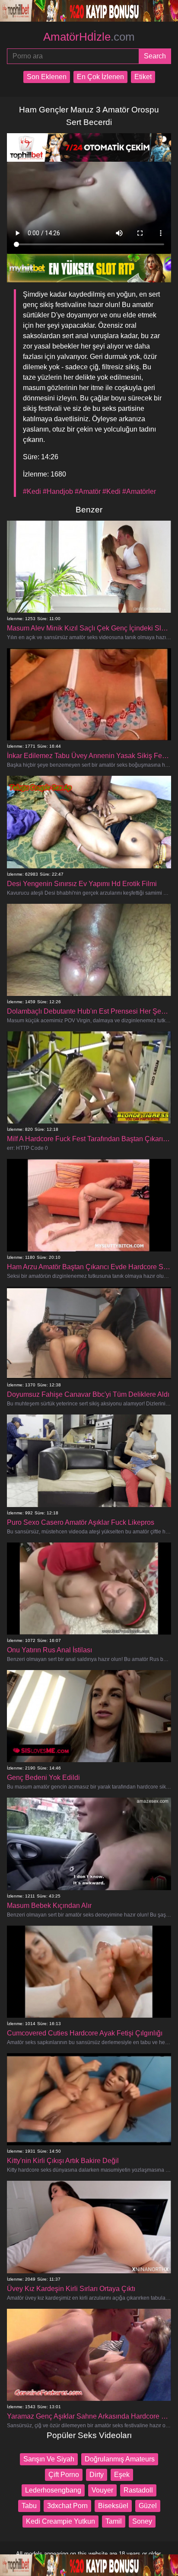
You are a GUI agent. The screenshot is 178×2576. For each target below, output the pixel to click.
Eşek (122, 2475)
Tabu (29, 2506)
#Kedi (32, 491)
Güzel (148, 2506)
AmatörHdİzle (89, 37)
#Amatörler (139, 491)
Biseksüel (113, 2506)
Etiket (143, 77)
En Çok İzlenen (100, 77)
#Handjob (58, 491)
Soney (142, 2521)
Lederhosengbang (53, 2490)
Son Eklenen (47, 77)
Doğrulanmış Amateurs (120, 2459)
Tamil (114, 2521)
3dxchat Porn (67, 2506)
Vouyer (102, 2490)
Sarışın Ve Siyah (49, 2459)
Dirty (97, 2475)
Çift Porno (64, 2475)
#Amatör (88, 491)
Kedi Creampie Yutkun (60, 2521)
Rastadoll (138, 2490)
